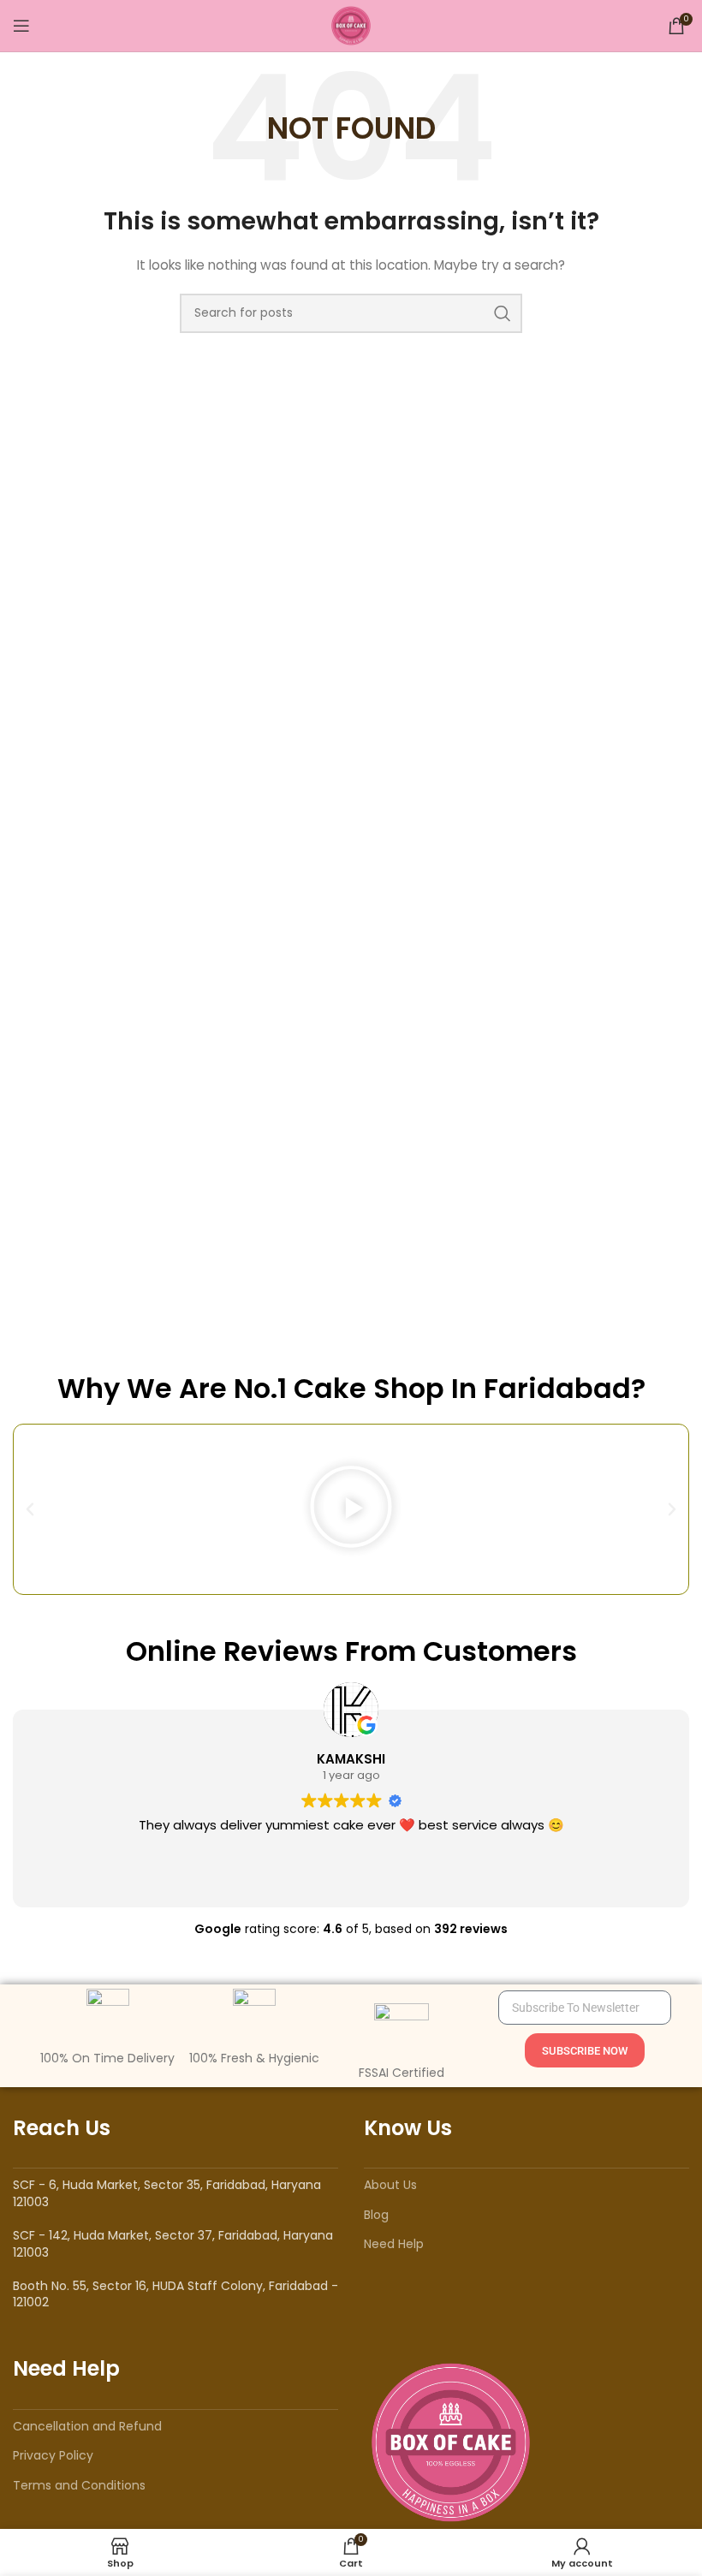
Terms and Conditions (79, 2485)
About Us (390, 2185)
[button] (30, 1509)
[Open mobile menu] (21, 26)
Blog (376, 2215)
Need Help (394, 2244)
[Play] (351, 1509)
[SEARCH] (503, 313)
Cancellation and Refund (87, 2426)
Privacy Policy (53, 2455)
